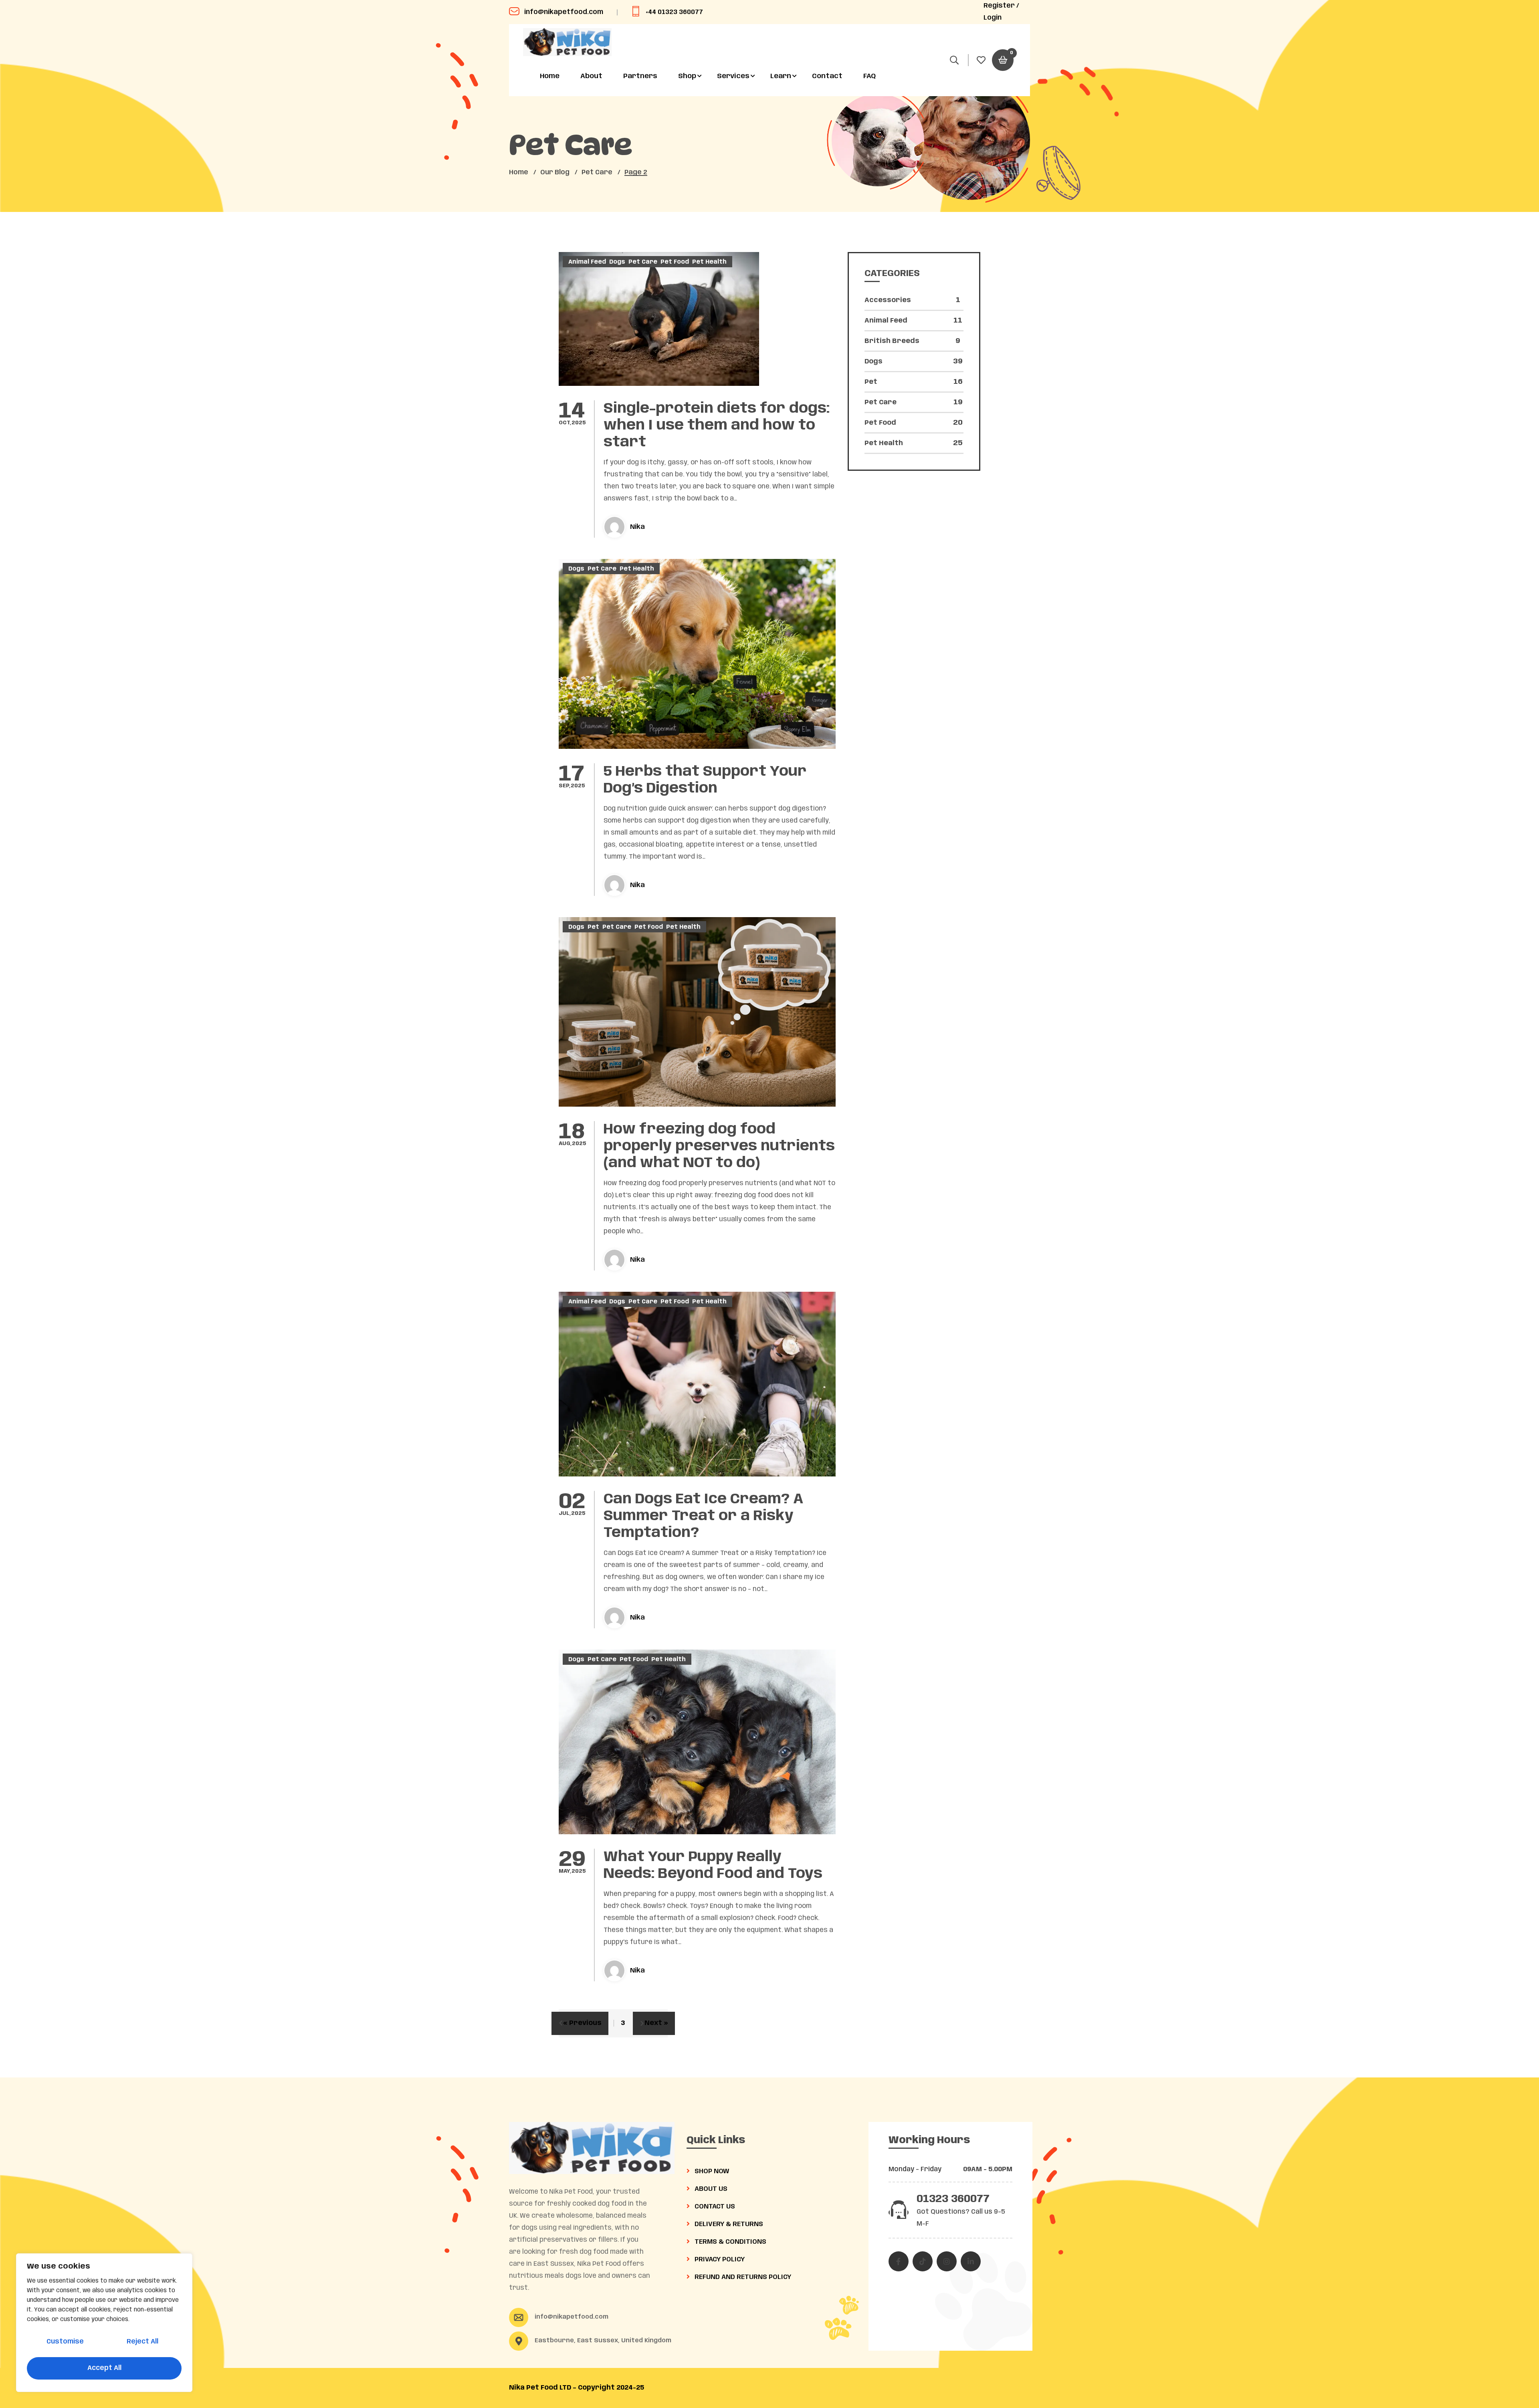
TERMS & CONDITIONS (730, 2242)
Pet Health (709, 262)
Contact (827, 76)
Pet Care (597, 172)
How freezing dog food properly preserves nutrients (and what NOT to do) (719, 1146)
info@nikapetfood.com (564, 12)
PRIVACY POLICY (719, 2260)
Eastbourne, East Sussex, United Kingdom (603, 2341)
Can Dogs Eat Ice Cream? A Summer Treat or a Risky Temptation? (704, 1516)
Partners (640, 76)
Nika (637, 527)
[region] (104, 2323)
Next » (656, 2023)
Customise (65, 2342)
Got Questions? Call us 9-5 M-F (961, 2218)
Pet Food (675, 262)
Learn (781, 76)
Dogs (617, 262)
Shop (687, 76)
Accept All (104, 2368)
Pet (593, 927)
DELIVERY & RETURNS (728, 2224)
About (591, 76)
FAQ (869, 76)
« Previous (582, 2023)
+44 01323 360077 (674, 12)
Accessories (912, 300)
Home (550, 76)
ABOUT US (710, 2189)
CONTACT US (714, 2207)
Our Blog (555, 172)
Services (733, 76)
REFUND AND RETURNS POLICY (742, 2277)
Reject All (142, 2342)
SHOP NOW (711, 2171)
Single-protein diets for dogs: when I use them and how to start (717, 426)
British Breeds (912, 341)
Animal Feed (587, 262)
